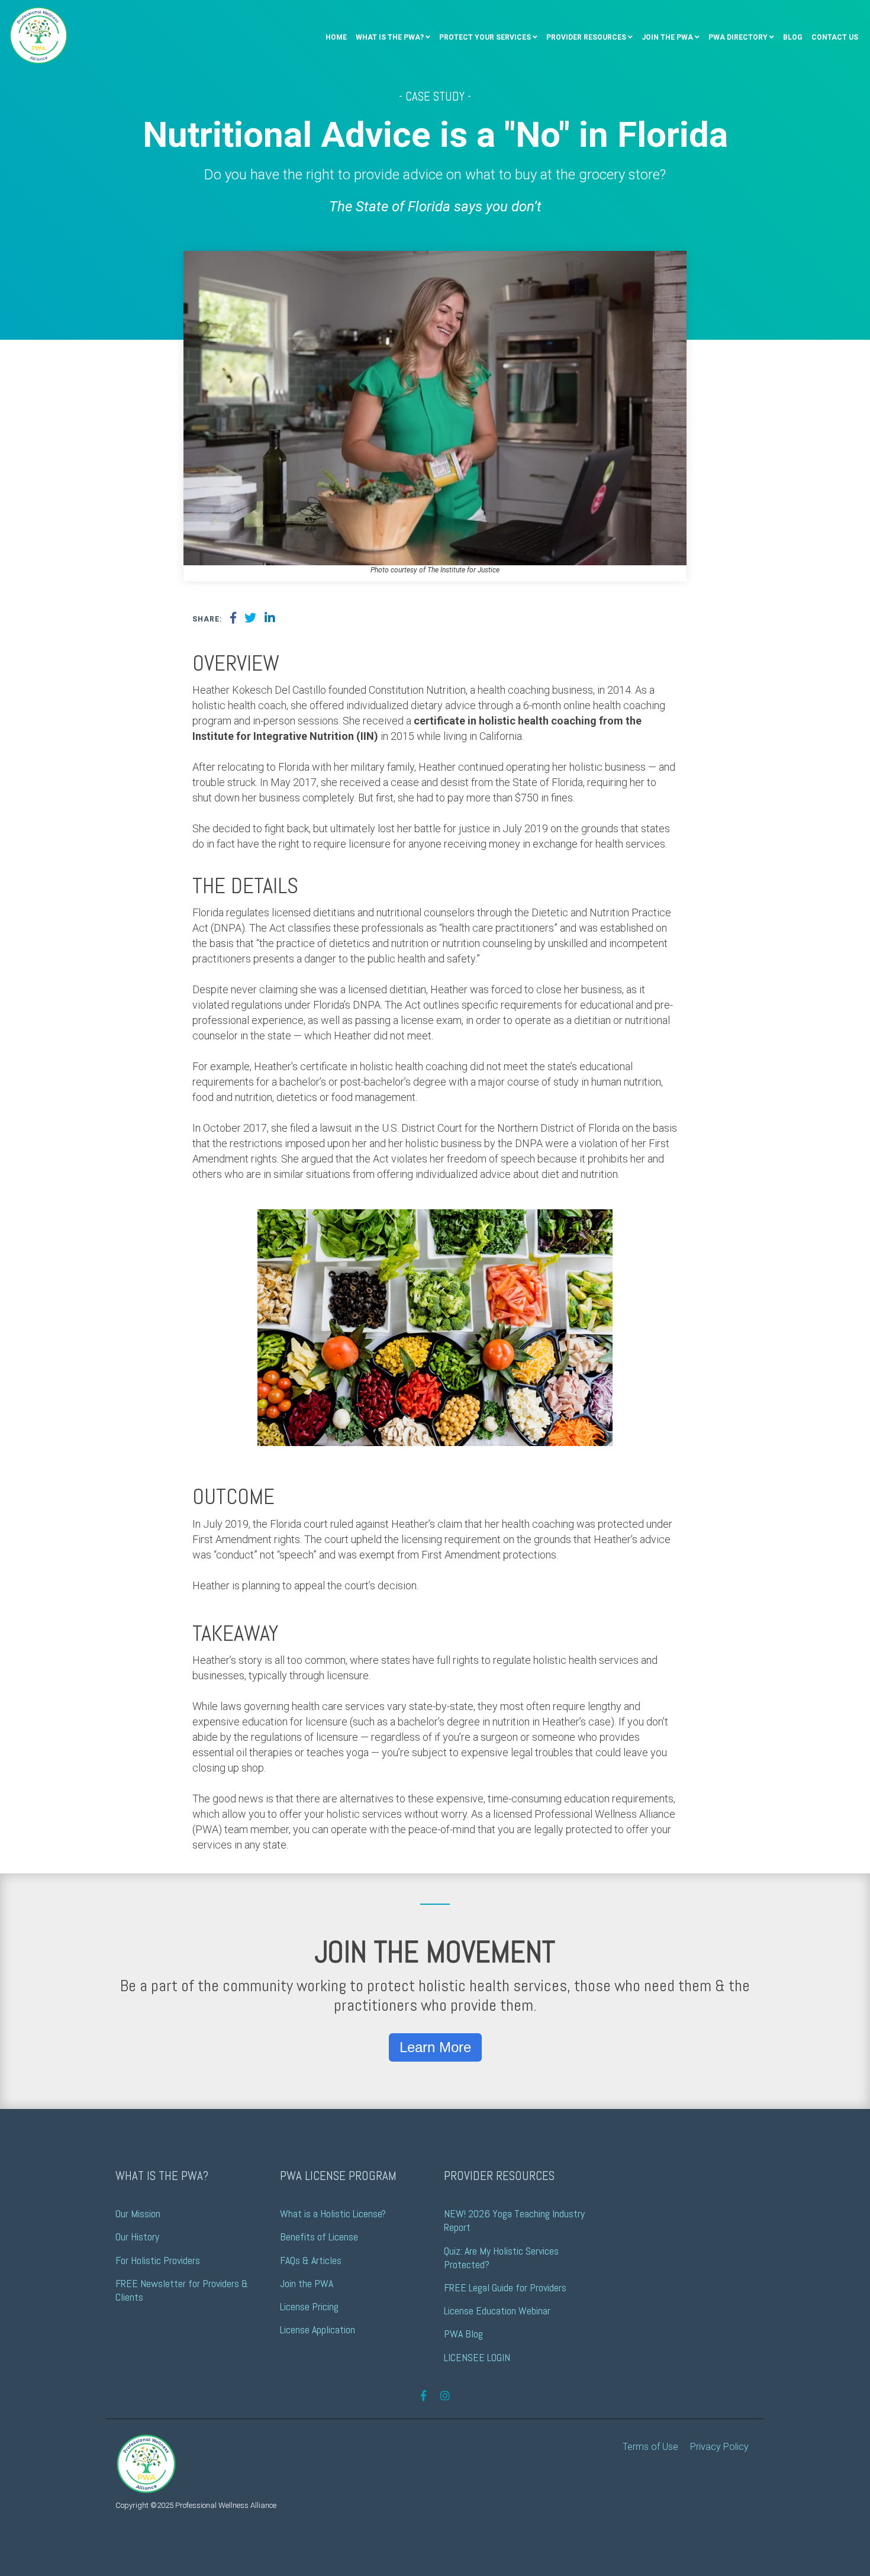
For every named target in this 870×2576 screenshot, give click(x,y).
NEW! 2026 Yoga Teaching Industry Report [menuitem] (515, 2220)
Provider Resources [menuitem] (586, 37)
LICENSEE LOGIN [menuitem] (477, 2357)
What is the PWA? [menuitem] (390, 37)
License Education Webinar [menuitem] (497, 2311)
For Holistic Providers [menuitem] (158, 2260)
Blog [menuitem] (793, 37)
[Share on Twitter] (250, 619)
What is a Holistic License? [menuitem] (333, 2213)
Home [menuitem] (336, 37)
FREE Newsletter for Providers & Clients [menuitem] (183, 2290)
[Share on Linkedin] (270, 619)
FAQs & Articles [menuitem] (311, 2260)
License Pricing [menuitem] (309, 2306)
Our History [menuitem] (137, 2237)
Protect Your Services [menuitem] (485, 37)
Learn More (435, 2047)
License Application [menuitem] (318, 2329)
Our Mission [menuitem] (138, 2213)
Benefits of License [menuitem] (319, 2237)
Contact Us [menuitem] (835, 37)
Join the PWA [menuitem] (667, 37)
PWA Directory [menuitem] (738, 37)
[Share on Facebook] (233, 619)
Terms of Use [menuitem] (650, 2447)
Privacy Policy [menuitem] (719, 2447)
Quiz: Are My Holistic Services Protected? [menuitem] (502, 2258)
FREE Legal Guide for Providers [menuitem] (505, 2287)
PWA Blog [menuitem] (463, 2334)
